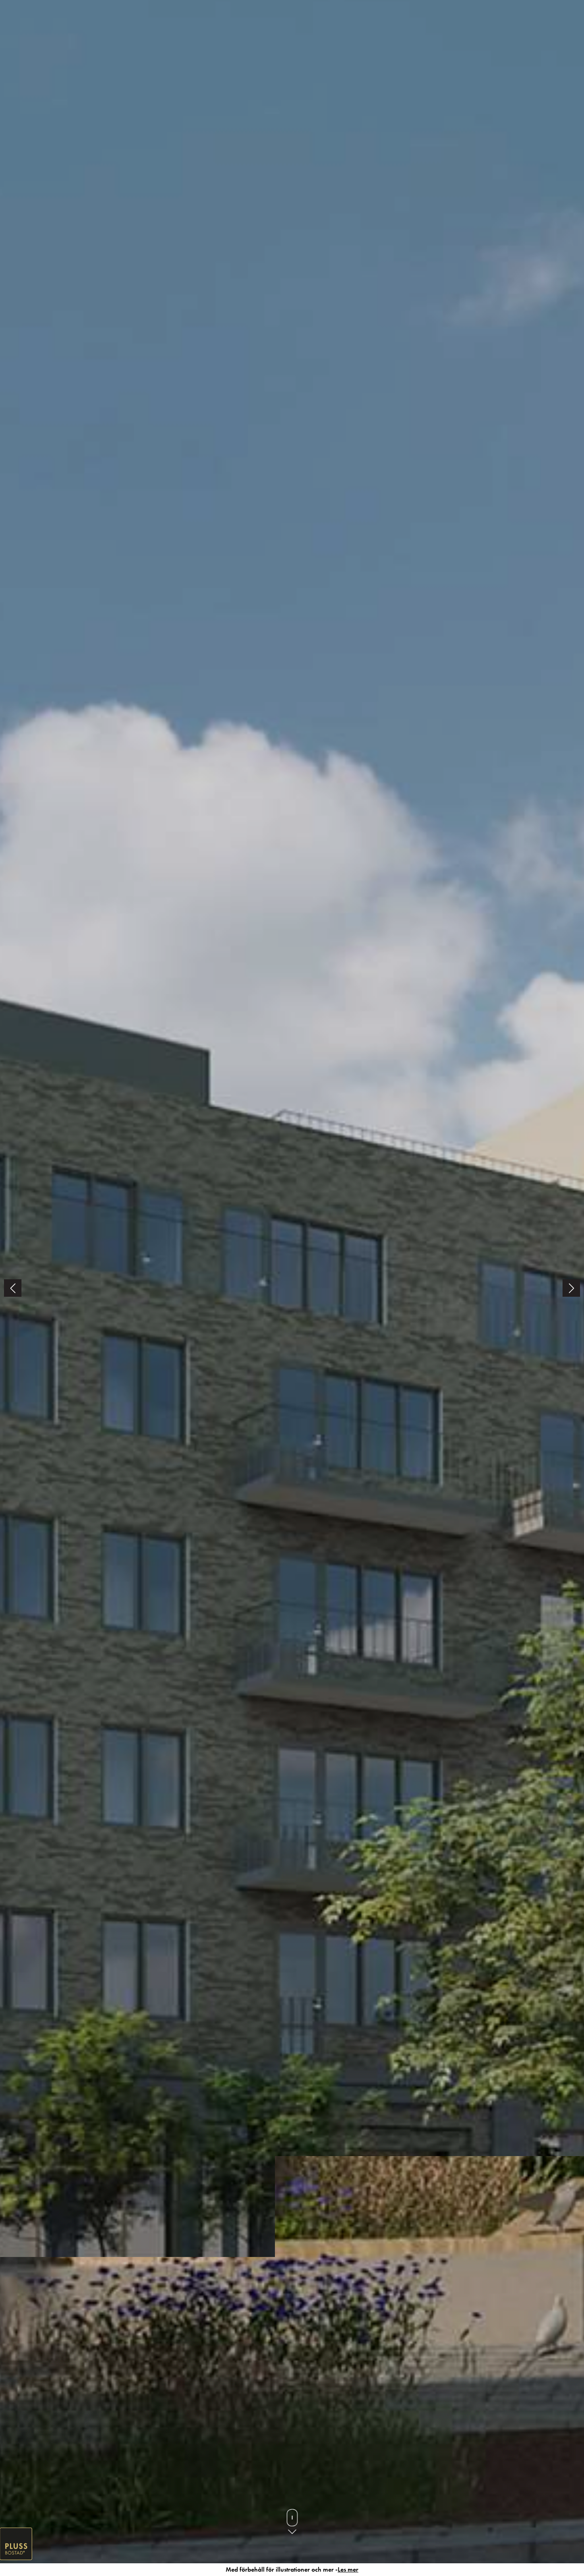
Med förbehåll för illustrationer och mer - (292, 2569)
